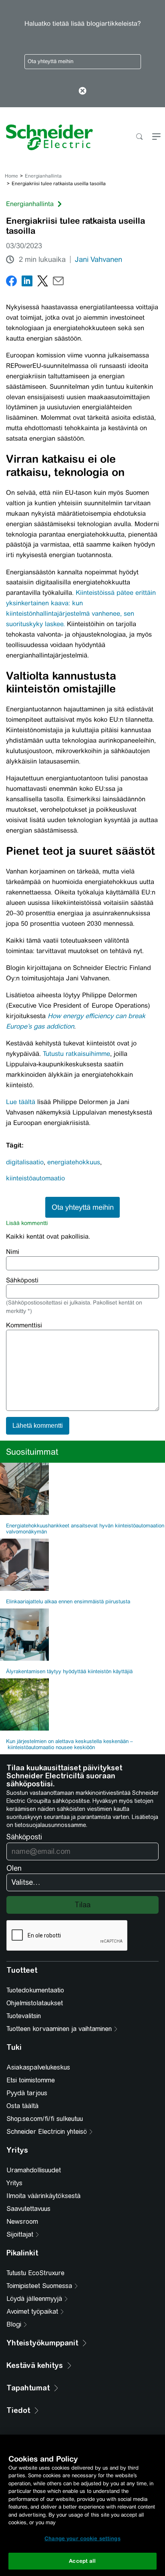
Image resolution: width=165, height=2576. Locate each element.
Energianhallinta (43, 176)
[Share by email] (58, 283)
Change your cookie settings (82, 2538)
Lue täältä (21, 1102)
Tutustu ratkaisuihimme (76, 1054)
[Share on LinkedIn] (27, 283)
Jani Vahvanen (99, 259)
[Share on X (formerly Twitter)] (43, 283)
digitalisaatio (25, 1162)
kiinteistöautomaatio (35, 1178)
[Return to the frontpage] (46, 137)
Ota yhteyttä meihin (50, 61)
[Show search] (139, 137)
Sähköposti (22, 1280)
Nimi (13, 1252)
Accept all (82, 2561)
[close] (83, 92)
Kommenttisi (24, 1325)
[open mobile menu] (156, 137)
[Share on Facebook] (11, 283)
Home (11, 176)
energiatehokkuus (74, 1162)
